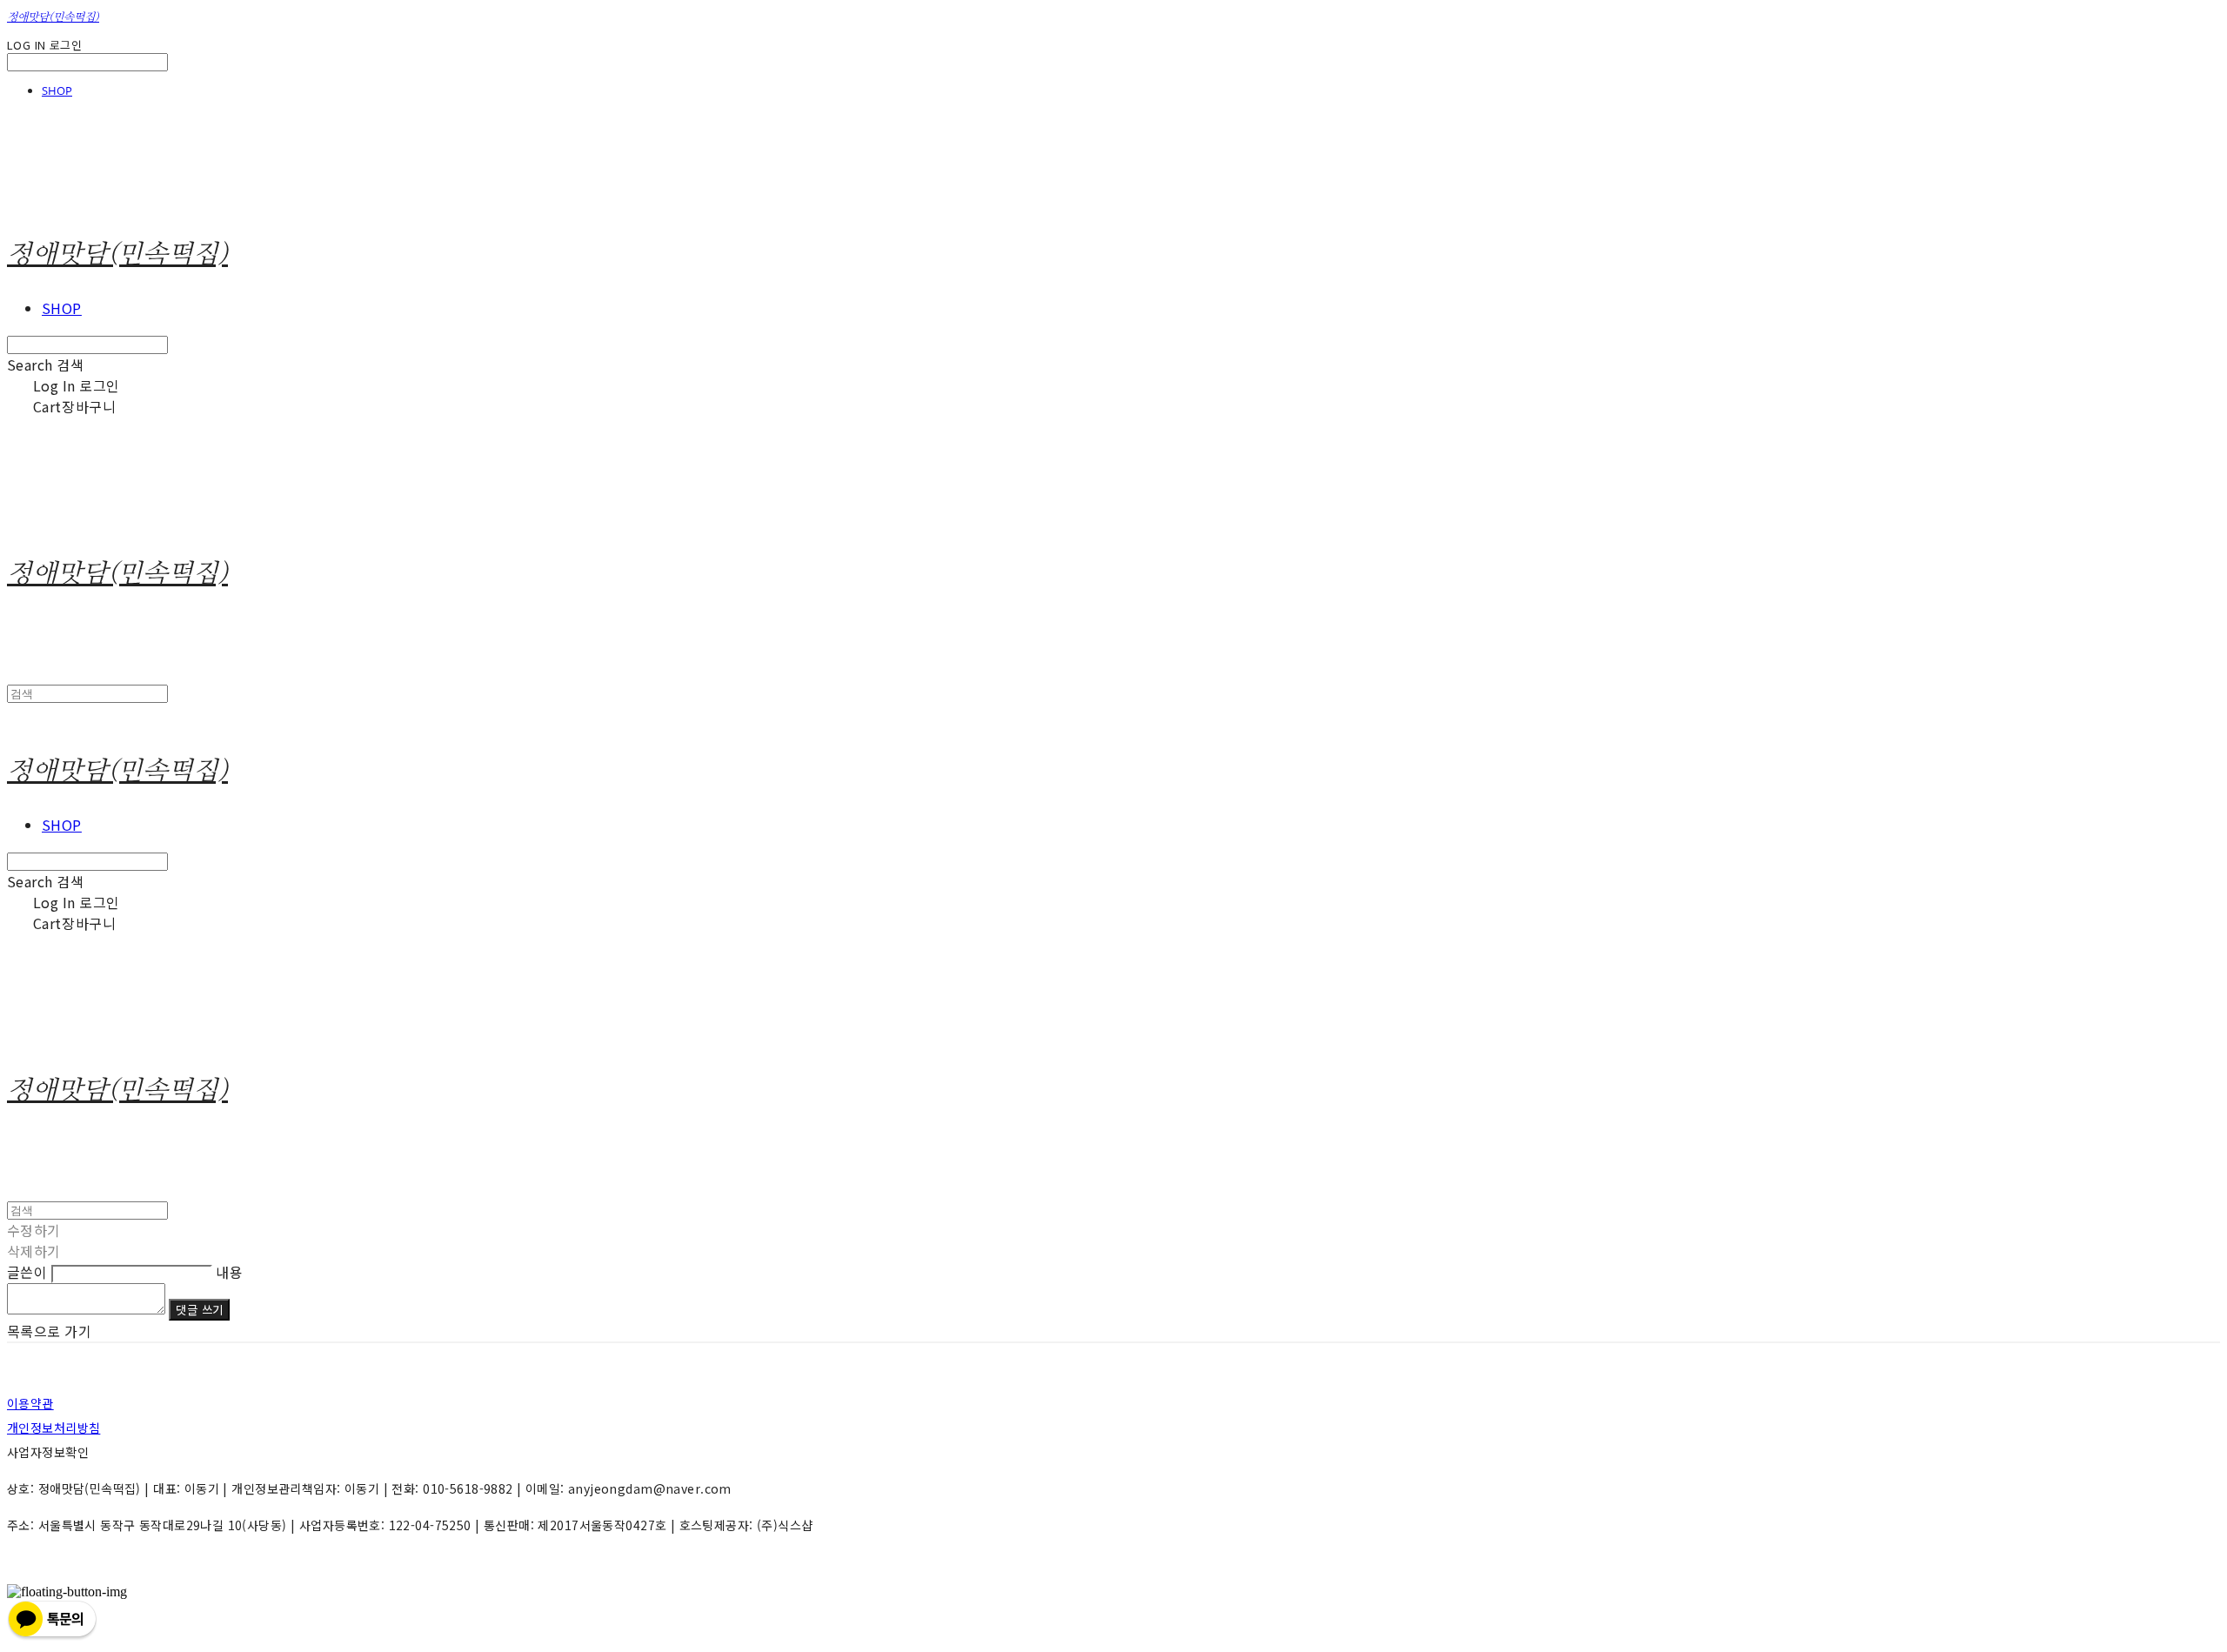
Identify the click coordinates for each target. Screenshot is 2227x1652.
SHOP (57, 90)
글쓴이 (27, 1272)
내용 (229, 1272)
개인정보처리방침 (54, 1428)
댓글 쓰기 (199, 1310)
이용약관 (30, 1403)
